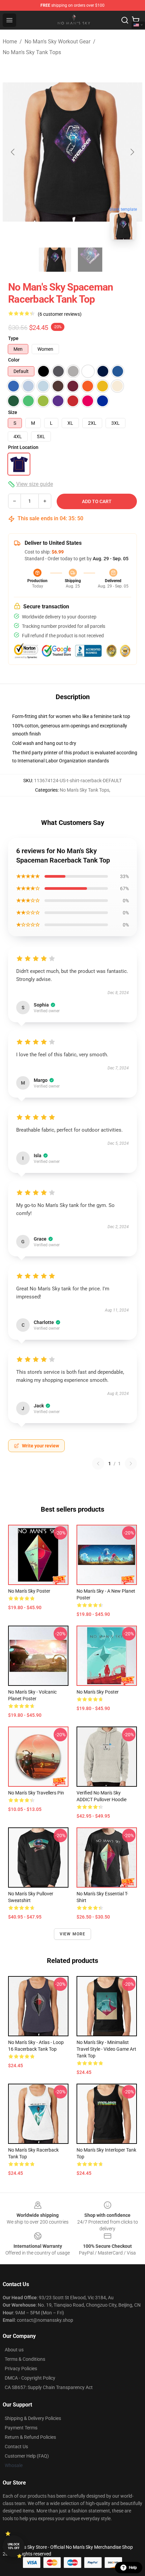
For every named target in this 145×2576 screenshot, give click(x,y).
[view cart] (136, 20)
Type (13, 338)
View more (73, 1934)
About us (14, 2350)
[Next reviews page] (131, 1464)
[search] (125, 20)
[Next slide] (132, 152)
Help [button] (133, 2568)
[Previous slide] (13, 152)
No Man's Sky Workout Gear (57, 42)
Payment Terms (21, 2428)
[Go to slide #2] (90, 260)
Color (14, 360)
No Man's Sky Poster (29, 1591)
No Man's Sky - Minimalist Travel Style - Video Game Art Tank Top (106, 2049)
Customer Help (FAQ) (27, 2456)
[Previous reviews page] (98, 1464)
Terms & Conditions (25, 2359)
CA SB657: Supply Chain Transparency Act (49, 2387)
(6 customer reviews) (60, 314)
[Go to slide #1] (55, 260)
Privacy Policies (21, 2369)
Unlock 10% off (14, 2546)
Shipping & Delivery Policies (33, 2418)
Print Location (23, 447)
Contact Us (16, 2447)
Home (10, 42)
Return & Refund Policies (30, 2437)
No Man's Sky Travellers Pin (36, 1793)
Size (13, 412)
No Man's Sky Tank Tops (32, 52)
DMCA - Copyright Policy (30, 2378)
